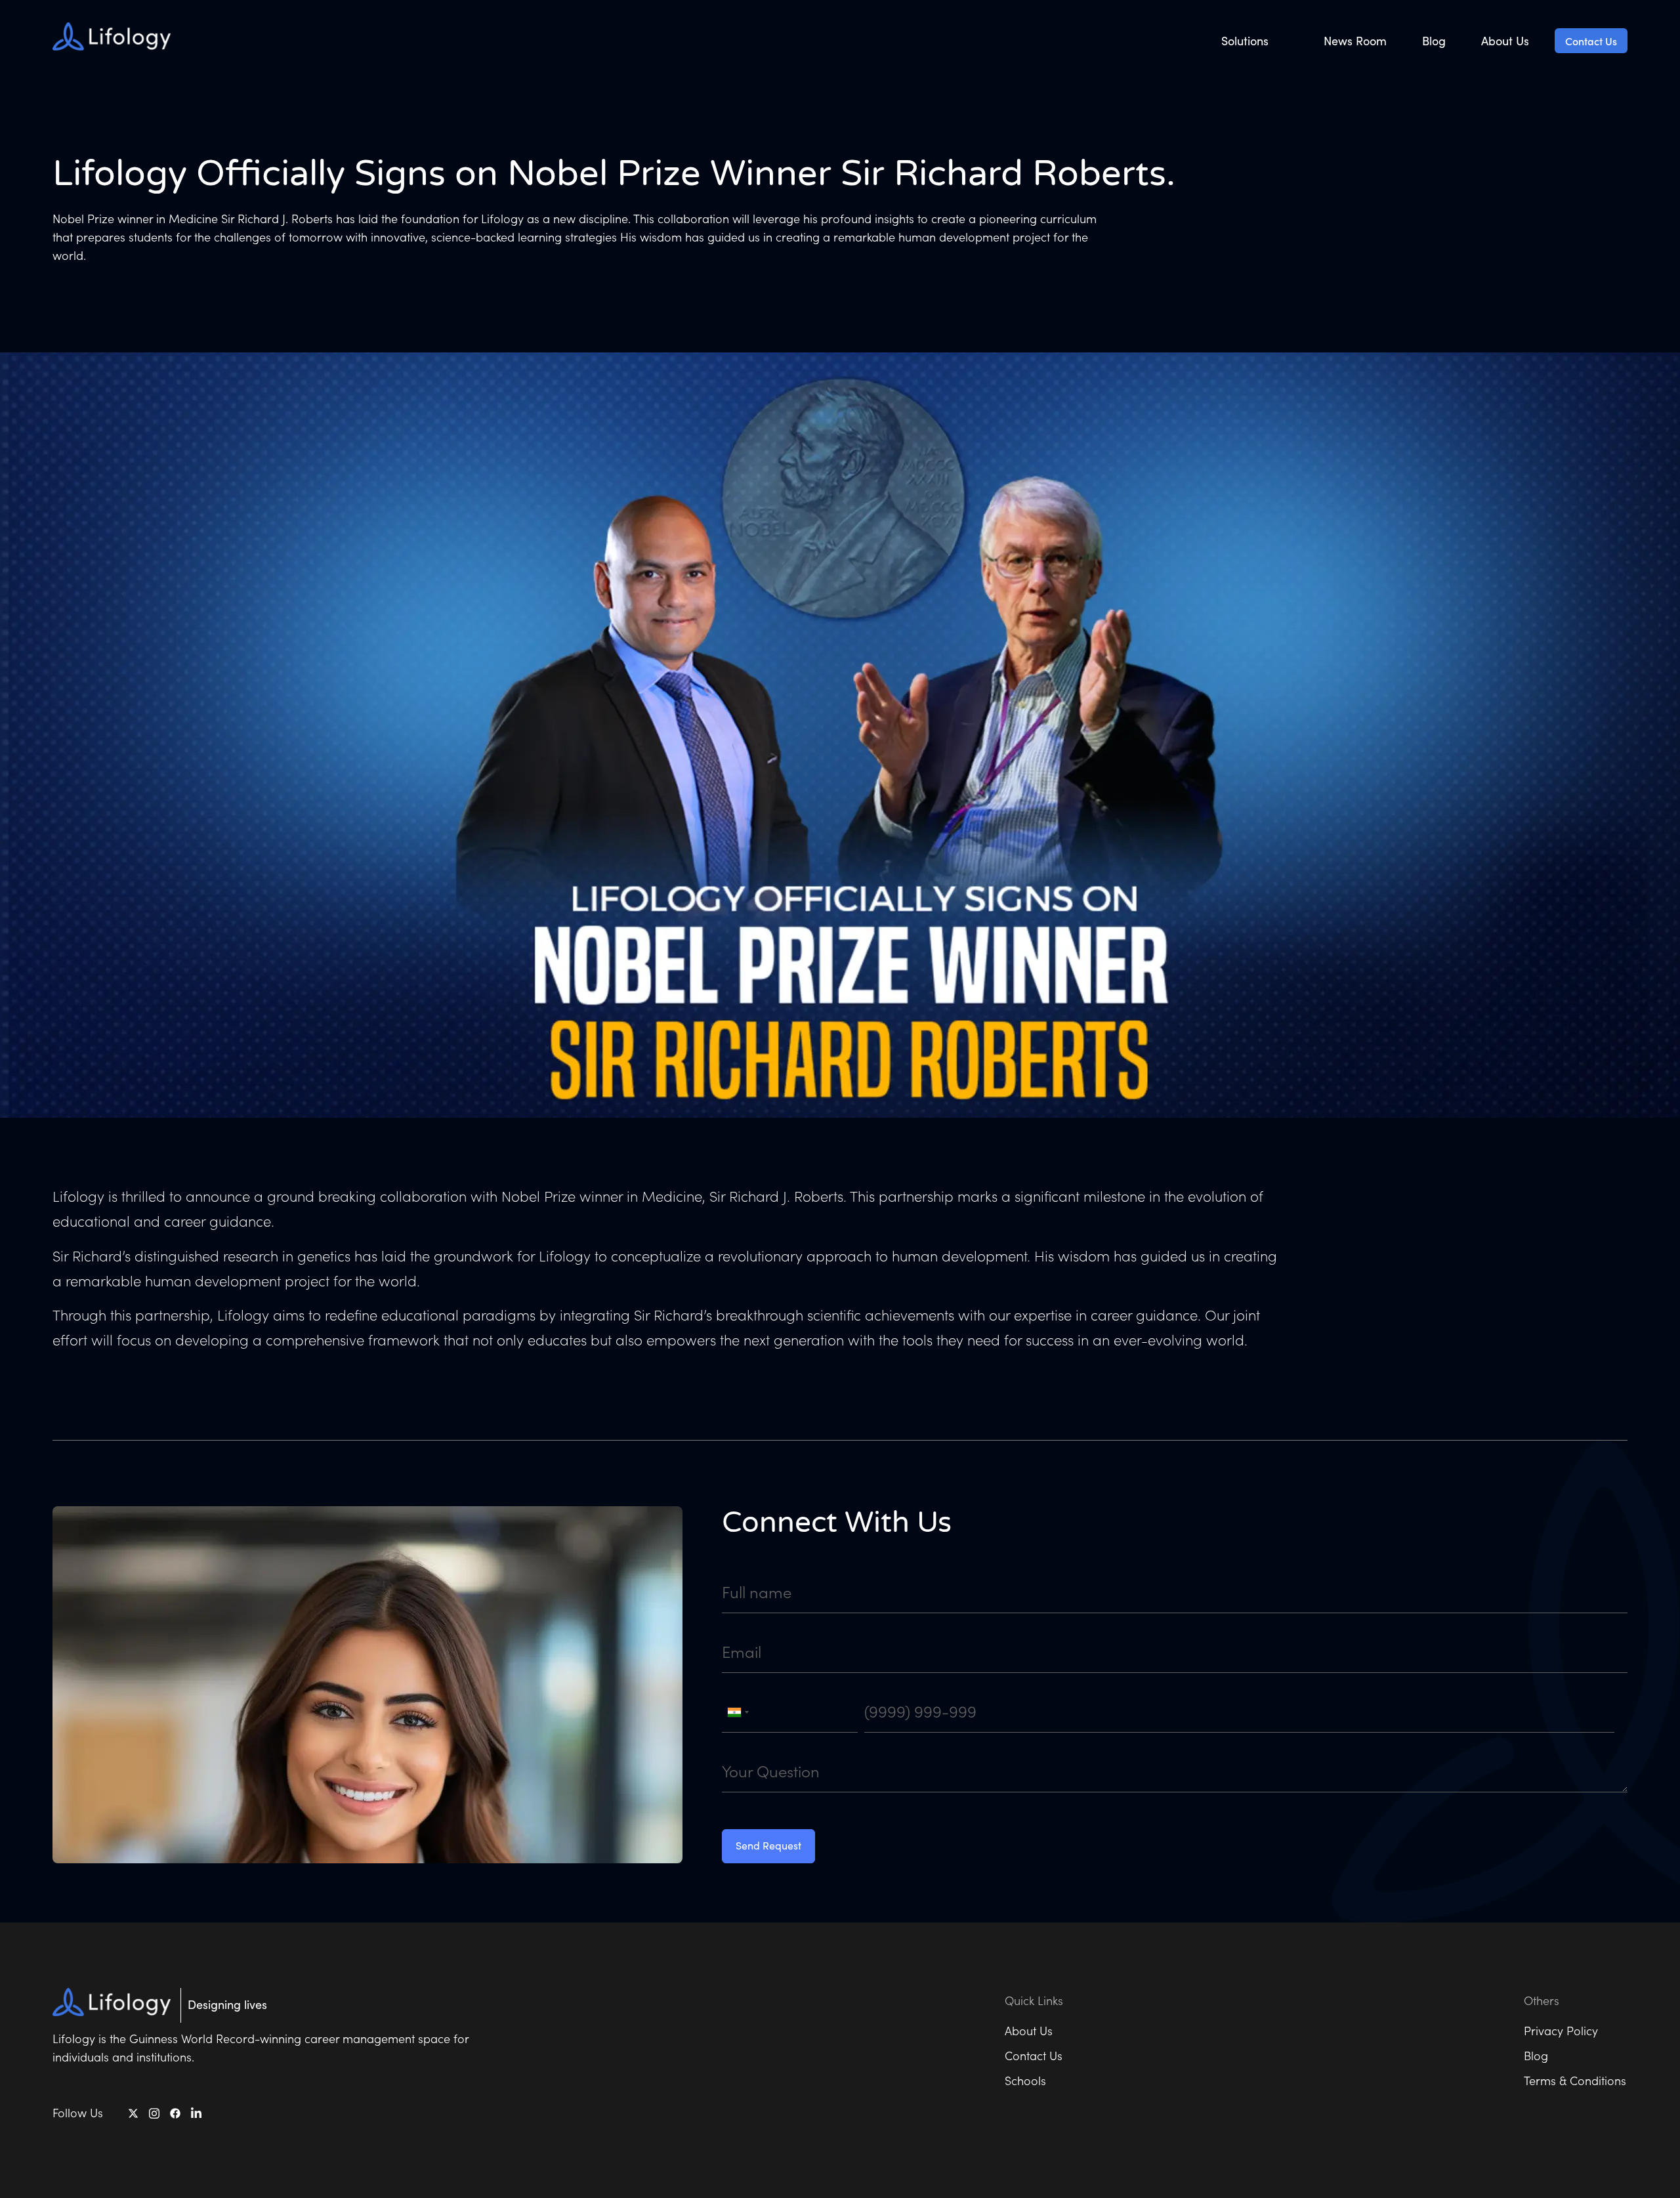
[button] (1255, 41)
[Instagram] (154, 2113)
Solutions (1245, 41)
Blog (1434, 41)
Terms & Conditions (1575, 2080)
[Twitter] (133, 2114)
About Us (1505, 41)
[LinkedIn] (196, 2113)
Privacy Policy (1561, 2030)
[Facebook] (175, 2114)
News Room (1355, 41)
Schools (1025, 2080)
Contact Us (1591, 41)
